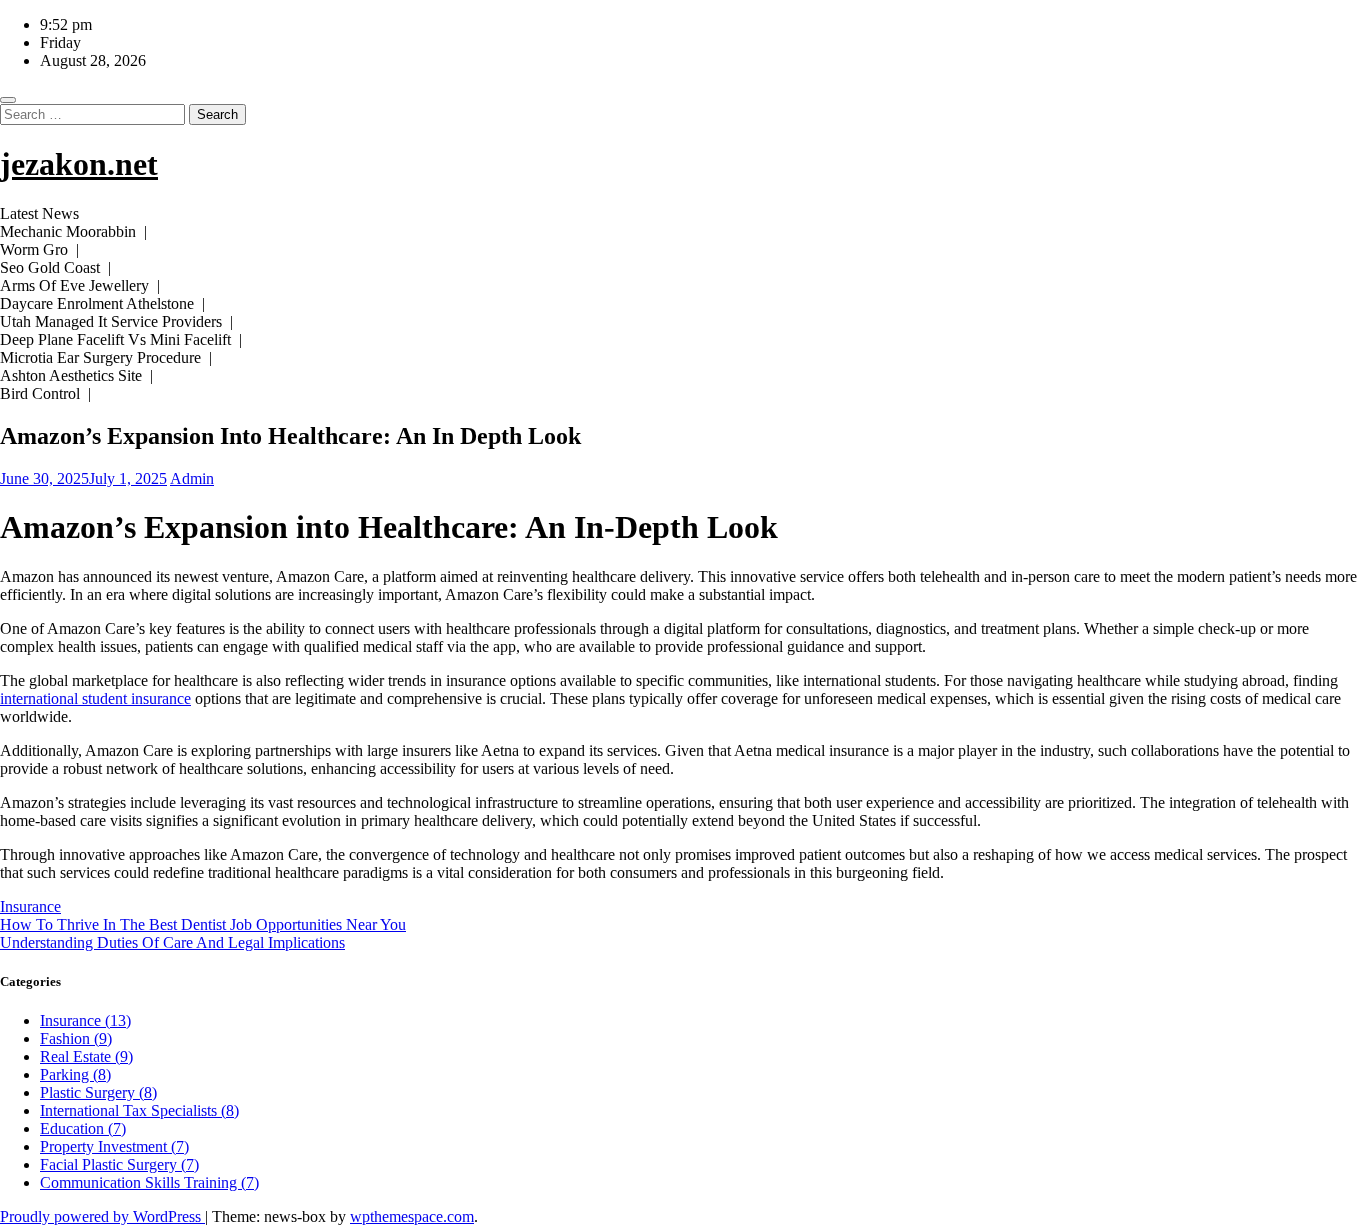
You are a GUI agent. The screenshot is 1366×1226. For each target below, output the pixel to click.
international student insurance (95, 698)
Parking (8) (75, 1074)
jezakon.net (79, 164)
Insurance (30, 906)
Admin (192, 478)
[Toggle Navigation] (8, 100)
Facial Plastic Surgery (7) (119, 1164)
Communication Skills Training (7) (149, 1182)
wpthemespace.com (412, 1216)
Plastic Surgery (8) (98, 1092)
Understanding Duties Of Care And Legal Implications (172, 942)
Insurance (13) (85, 1020)
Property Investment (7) (114, 1146)
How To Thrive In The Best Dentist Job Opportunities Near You (203, 924)
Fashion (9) (76, 1038)
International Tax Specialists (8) (139, 1110)
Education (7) (83, 1128)
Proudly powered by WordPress (102, 1216)
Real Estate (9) (86, 1056)
